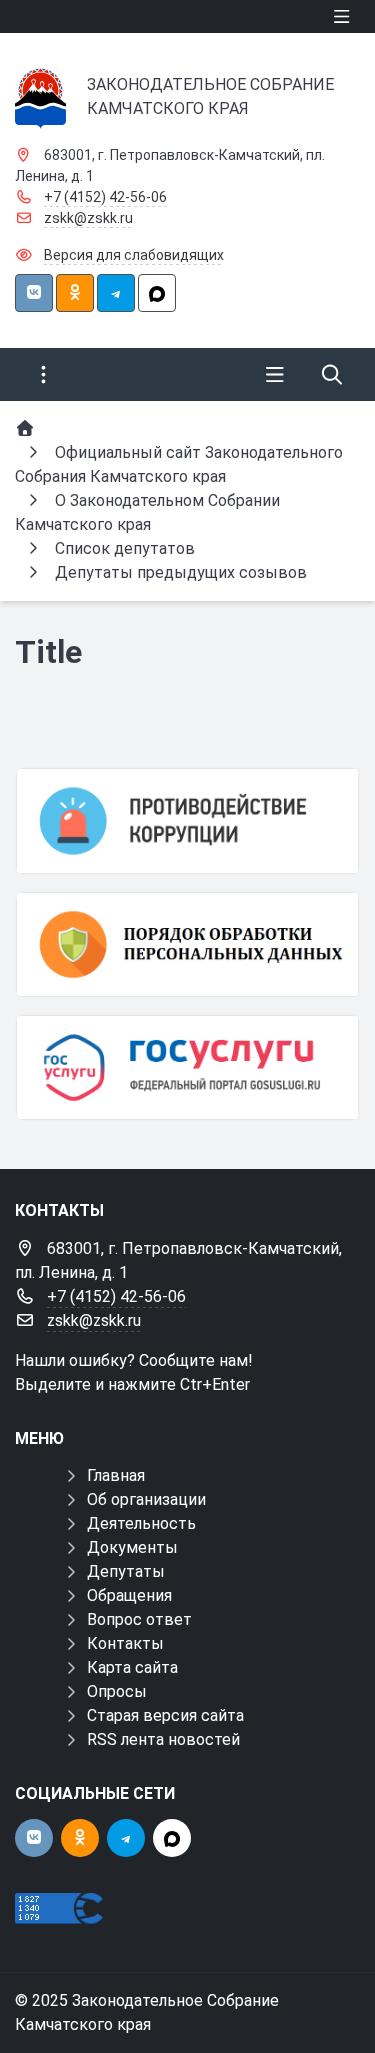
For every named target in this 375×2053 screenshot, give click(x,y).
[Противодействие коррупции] (187, 820)
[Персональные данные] (187, 944)
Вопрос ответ (139, 1619)
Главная (116, 1475)
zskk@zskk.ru (88, 218)
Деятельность (141, 1523)
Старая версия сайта (165, 1715)
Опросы (117, 1691)
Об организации (146, 1499)
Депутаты (126, 1571)
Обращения (129, 1595)
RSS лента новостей (163, 1739)
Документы (132, 1547)
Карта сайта (132, 1667)
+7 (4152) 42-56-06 (105, 197)
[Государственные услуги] (187, 1067)
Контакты (125, 1643)
